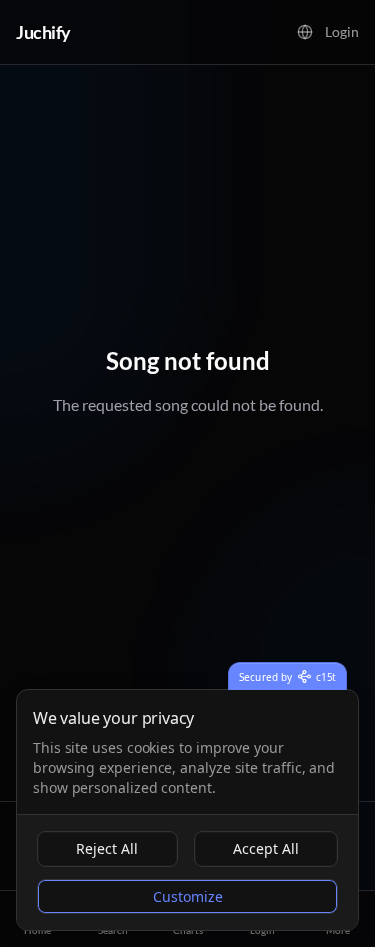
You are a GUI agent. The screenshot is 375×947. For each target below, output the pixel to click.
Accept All (266, 848)
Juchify (43, 32)
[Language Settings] (305, 32)
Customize (188, 896)
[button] (305, 32)
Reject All (107, 848)
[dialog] (187, 810)
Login (342, 31)
